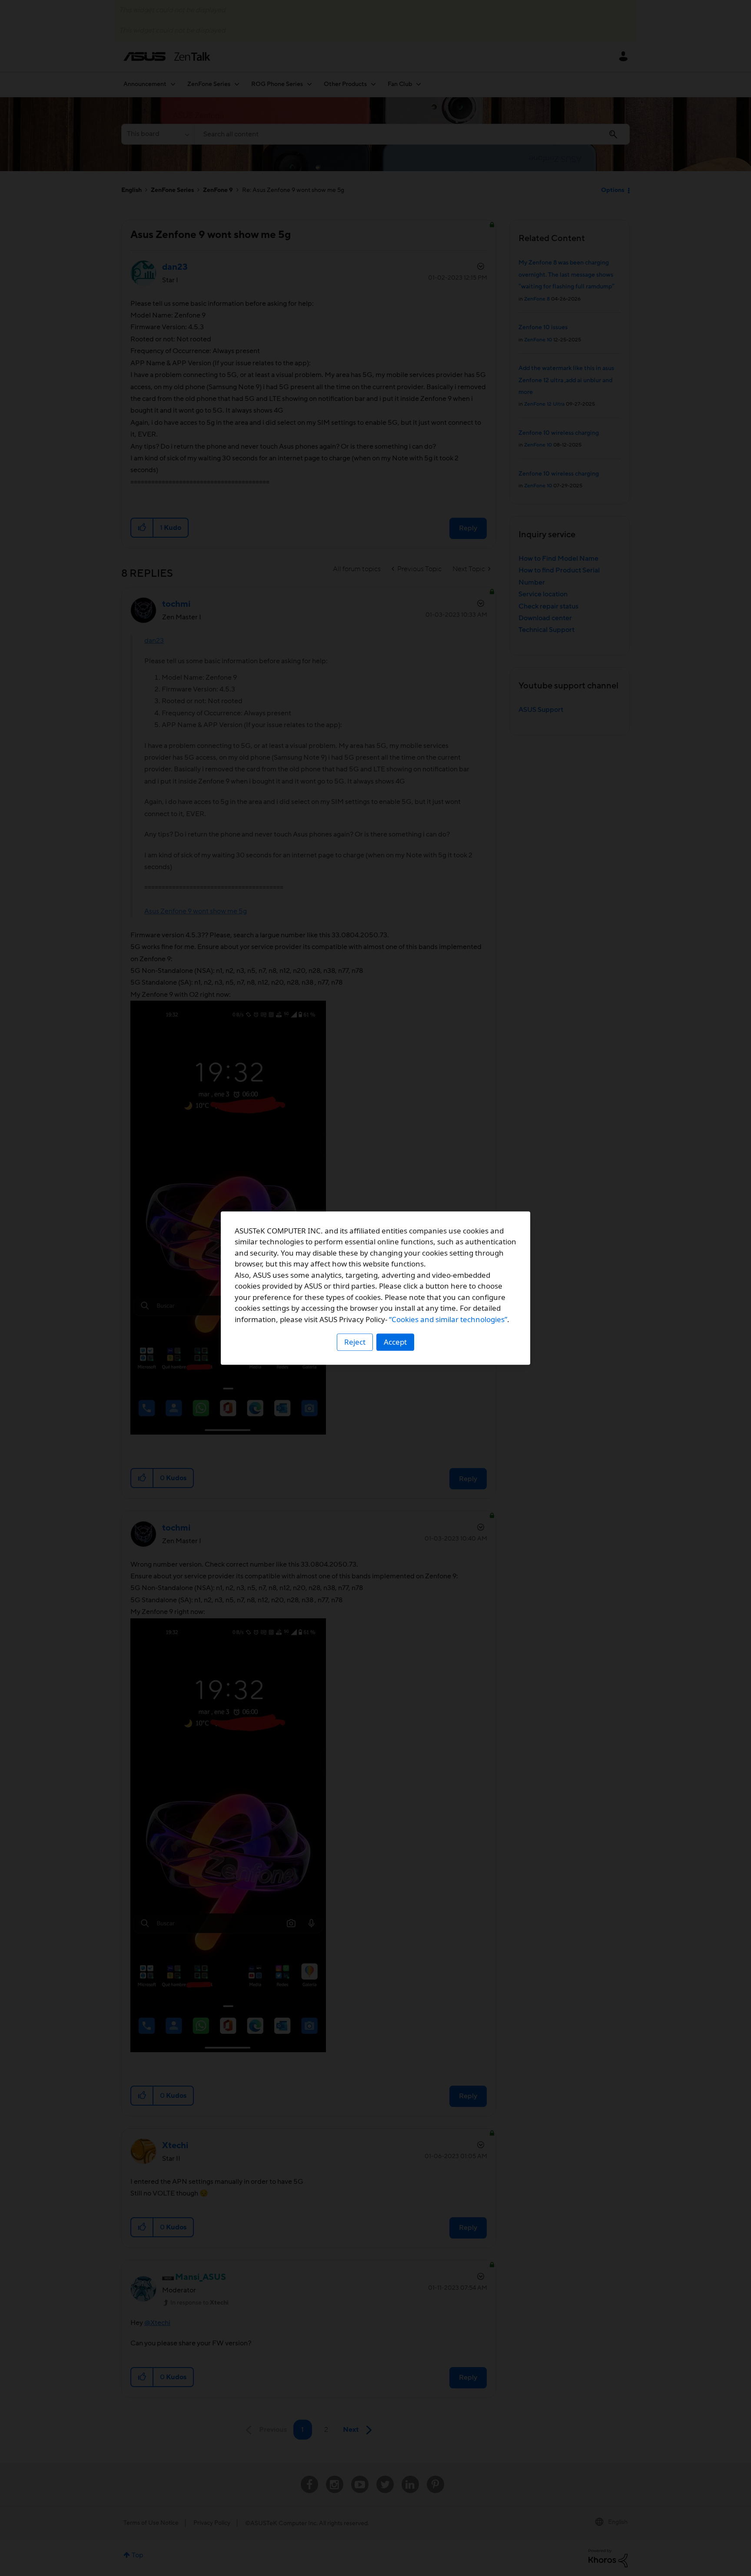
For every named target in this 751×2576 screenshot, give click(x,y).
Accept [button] (395, 1342)
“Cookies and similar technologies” (448, 1319)
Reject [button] (355, 1342)
